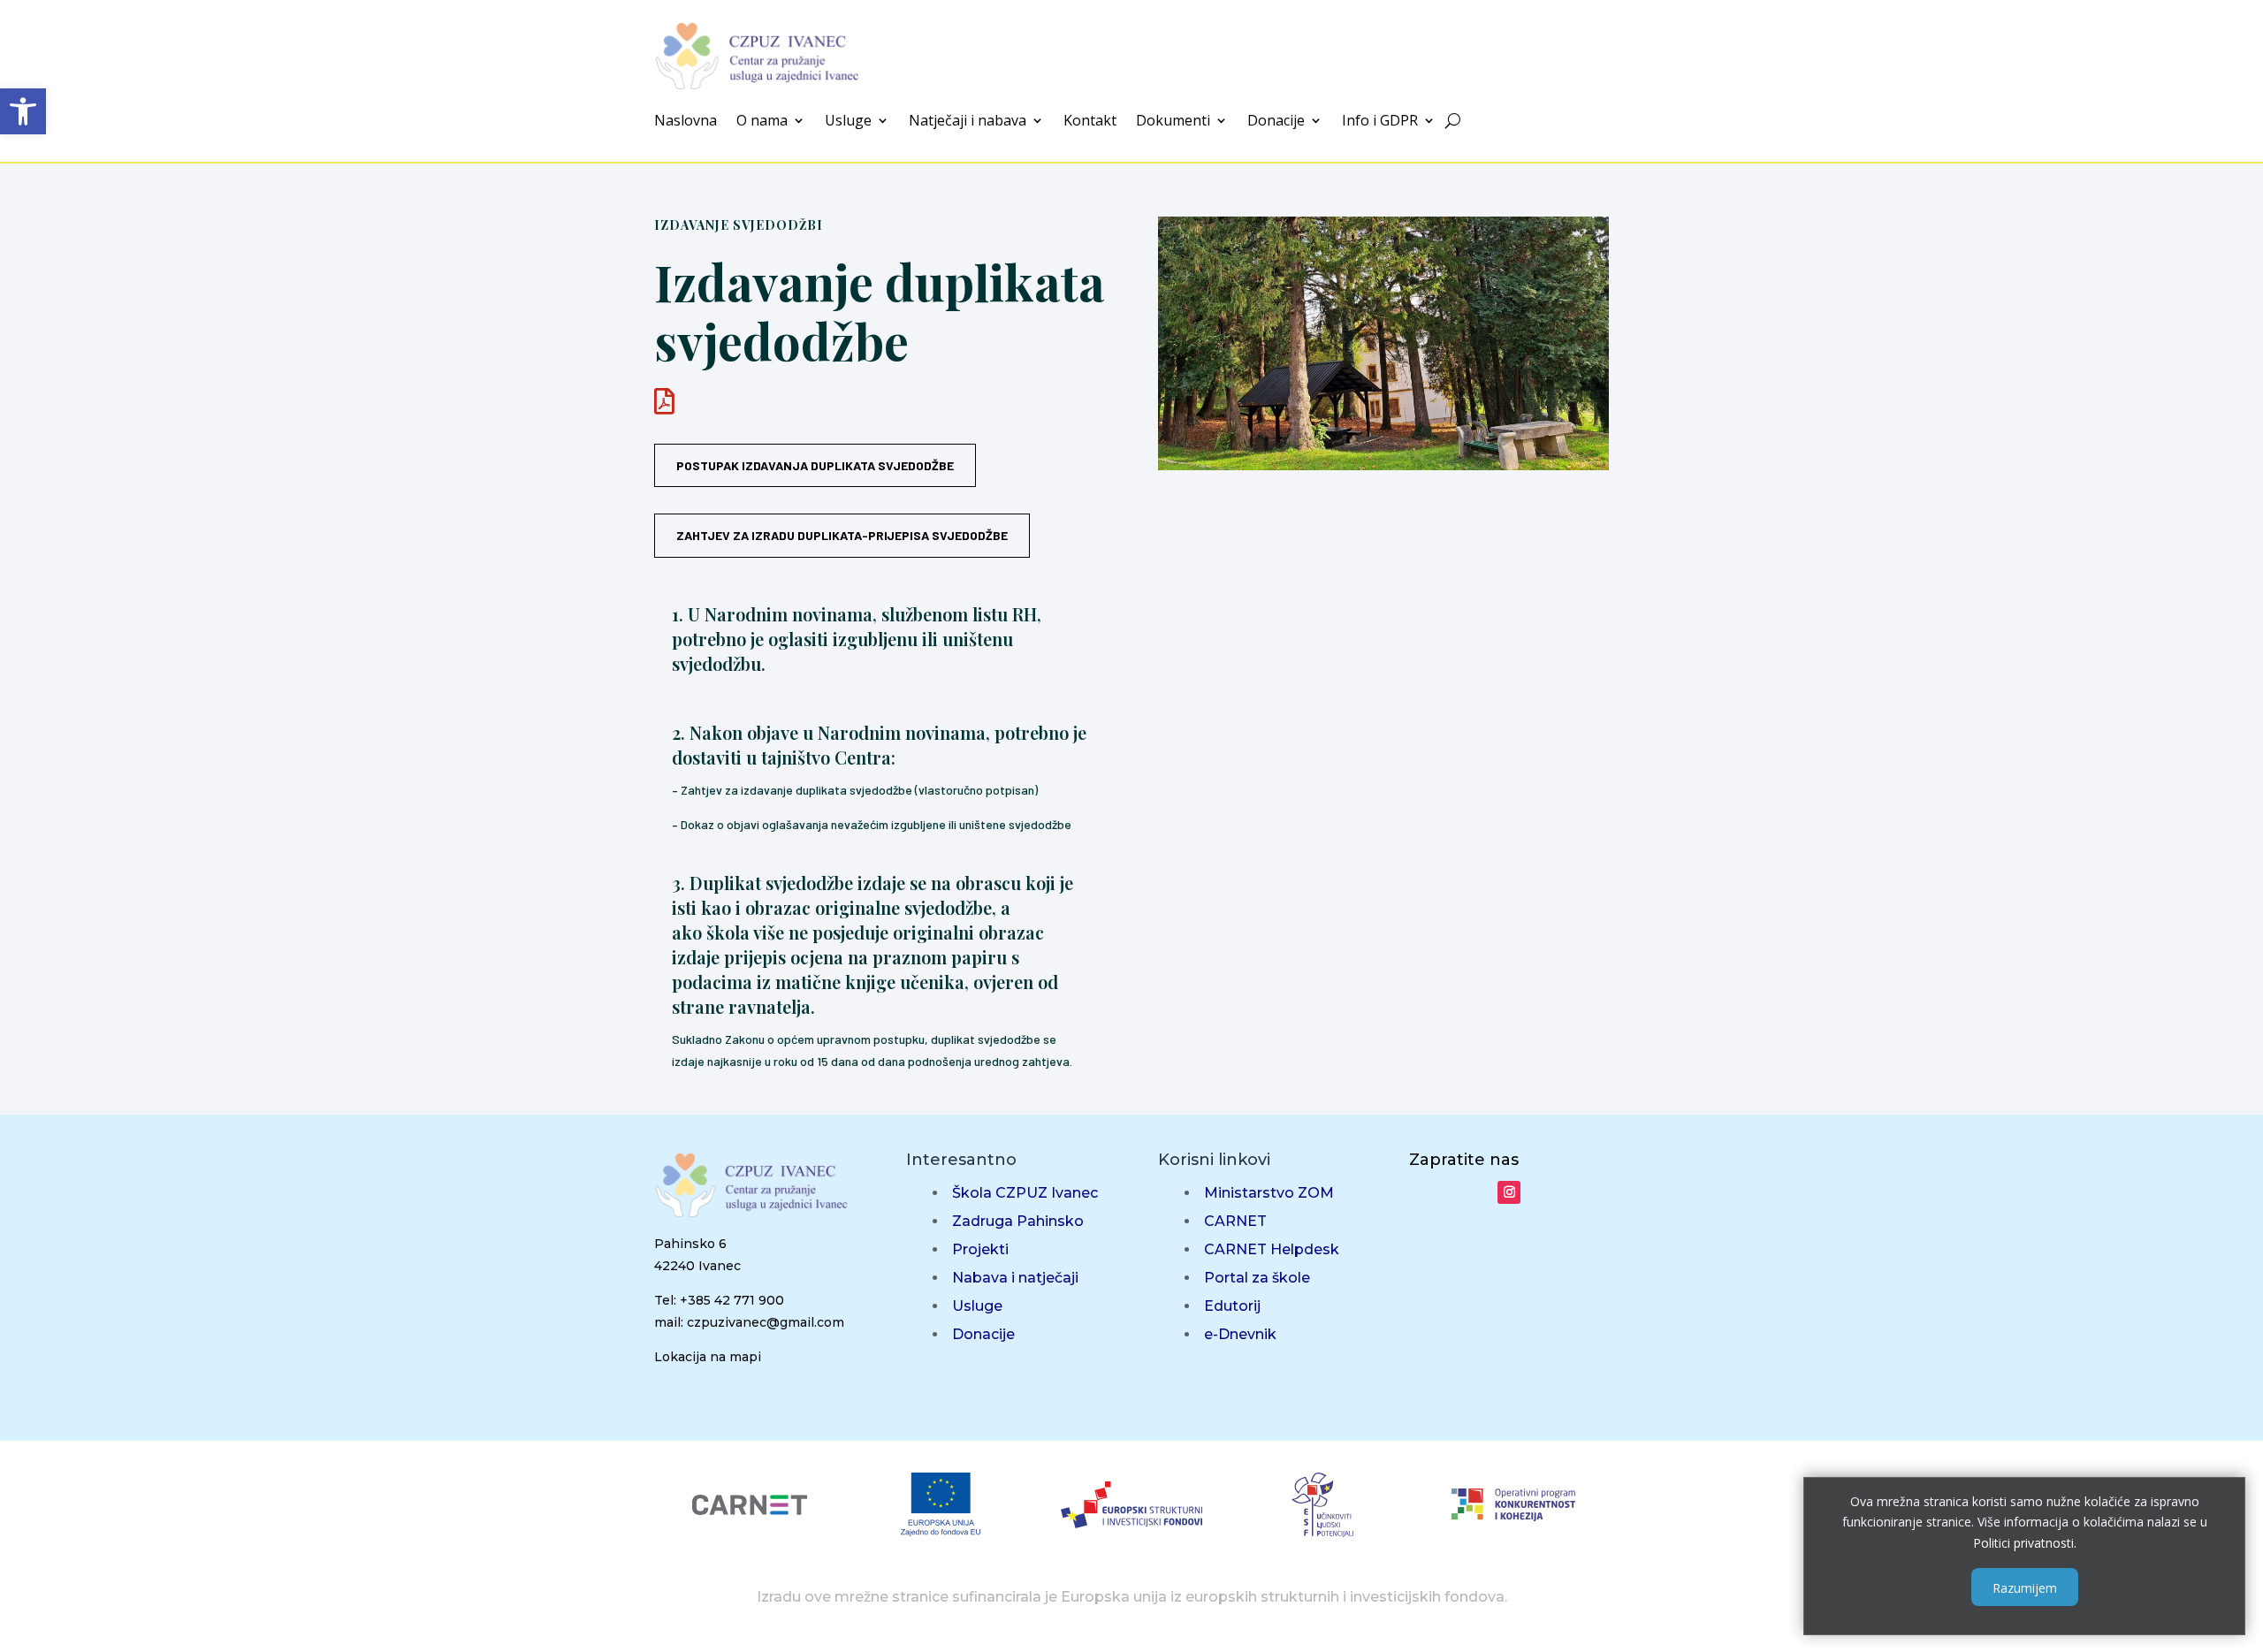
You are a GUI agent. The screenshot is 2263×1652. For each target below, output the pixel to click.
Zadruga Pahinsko (1018, 1221)
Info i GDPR (1380, 122)
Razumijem (2025, 1587)
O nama (762, 122)
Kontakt (1090, 122)
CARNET (1235, 1221)
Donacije (1276, 122)
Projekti (980, 1249)
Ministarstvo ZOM (1269, 1193)
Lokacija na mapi (708, 1357)
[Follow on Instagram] (1509, 1192)
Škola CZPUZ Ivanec (1025, 1193)
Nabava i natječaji (1015, 1278)
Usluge (848, 122)
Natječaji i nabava (968, 122)
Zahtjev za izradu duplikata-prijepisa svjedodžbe (842, 535)
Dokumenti (1173, 122)
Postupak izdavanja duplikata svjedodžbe (815, 465)
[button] (23, 111)
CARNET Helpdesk (1272, 1249)
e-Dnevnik (1240, 1334)
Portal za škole (1257, 1278)
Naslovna (686, 122)
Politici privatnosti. (2025, 1543)
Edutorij (1232, 1306)
